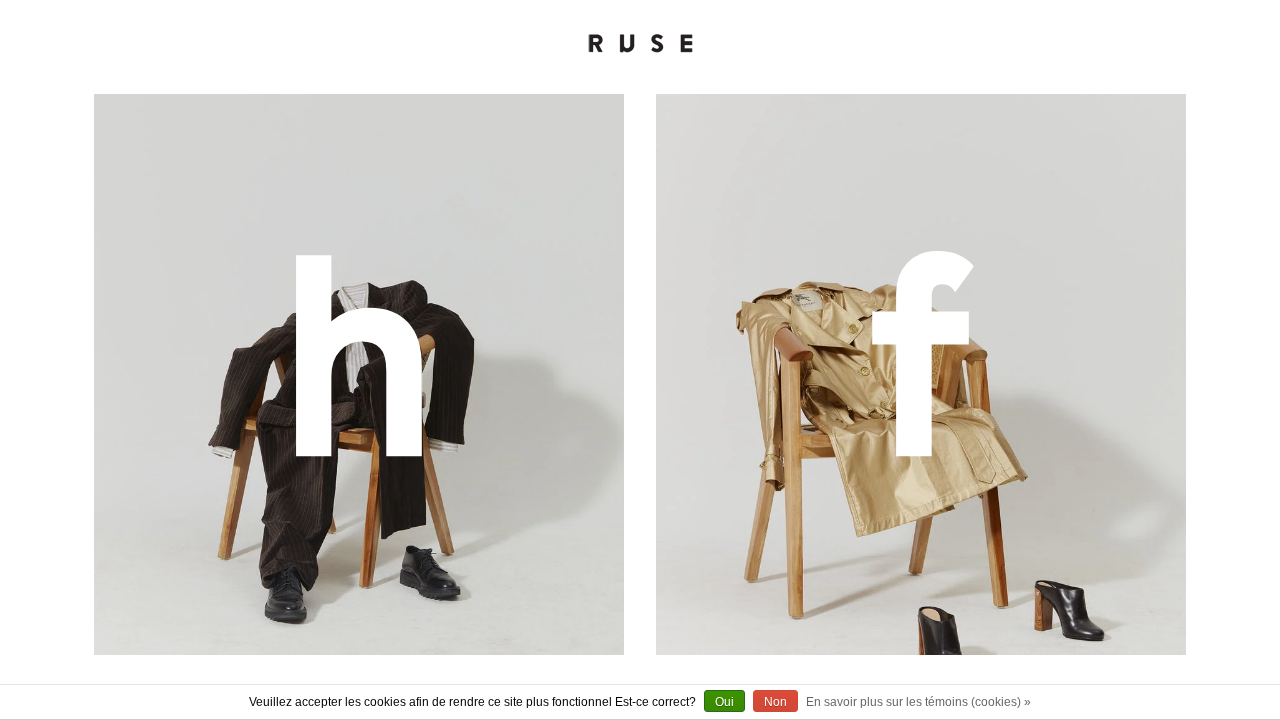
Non (775, 702)
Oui (724, 702)
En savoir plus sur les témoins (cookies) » (918, 702)
